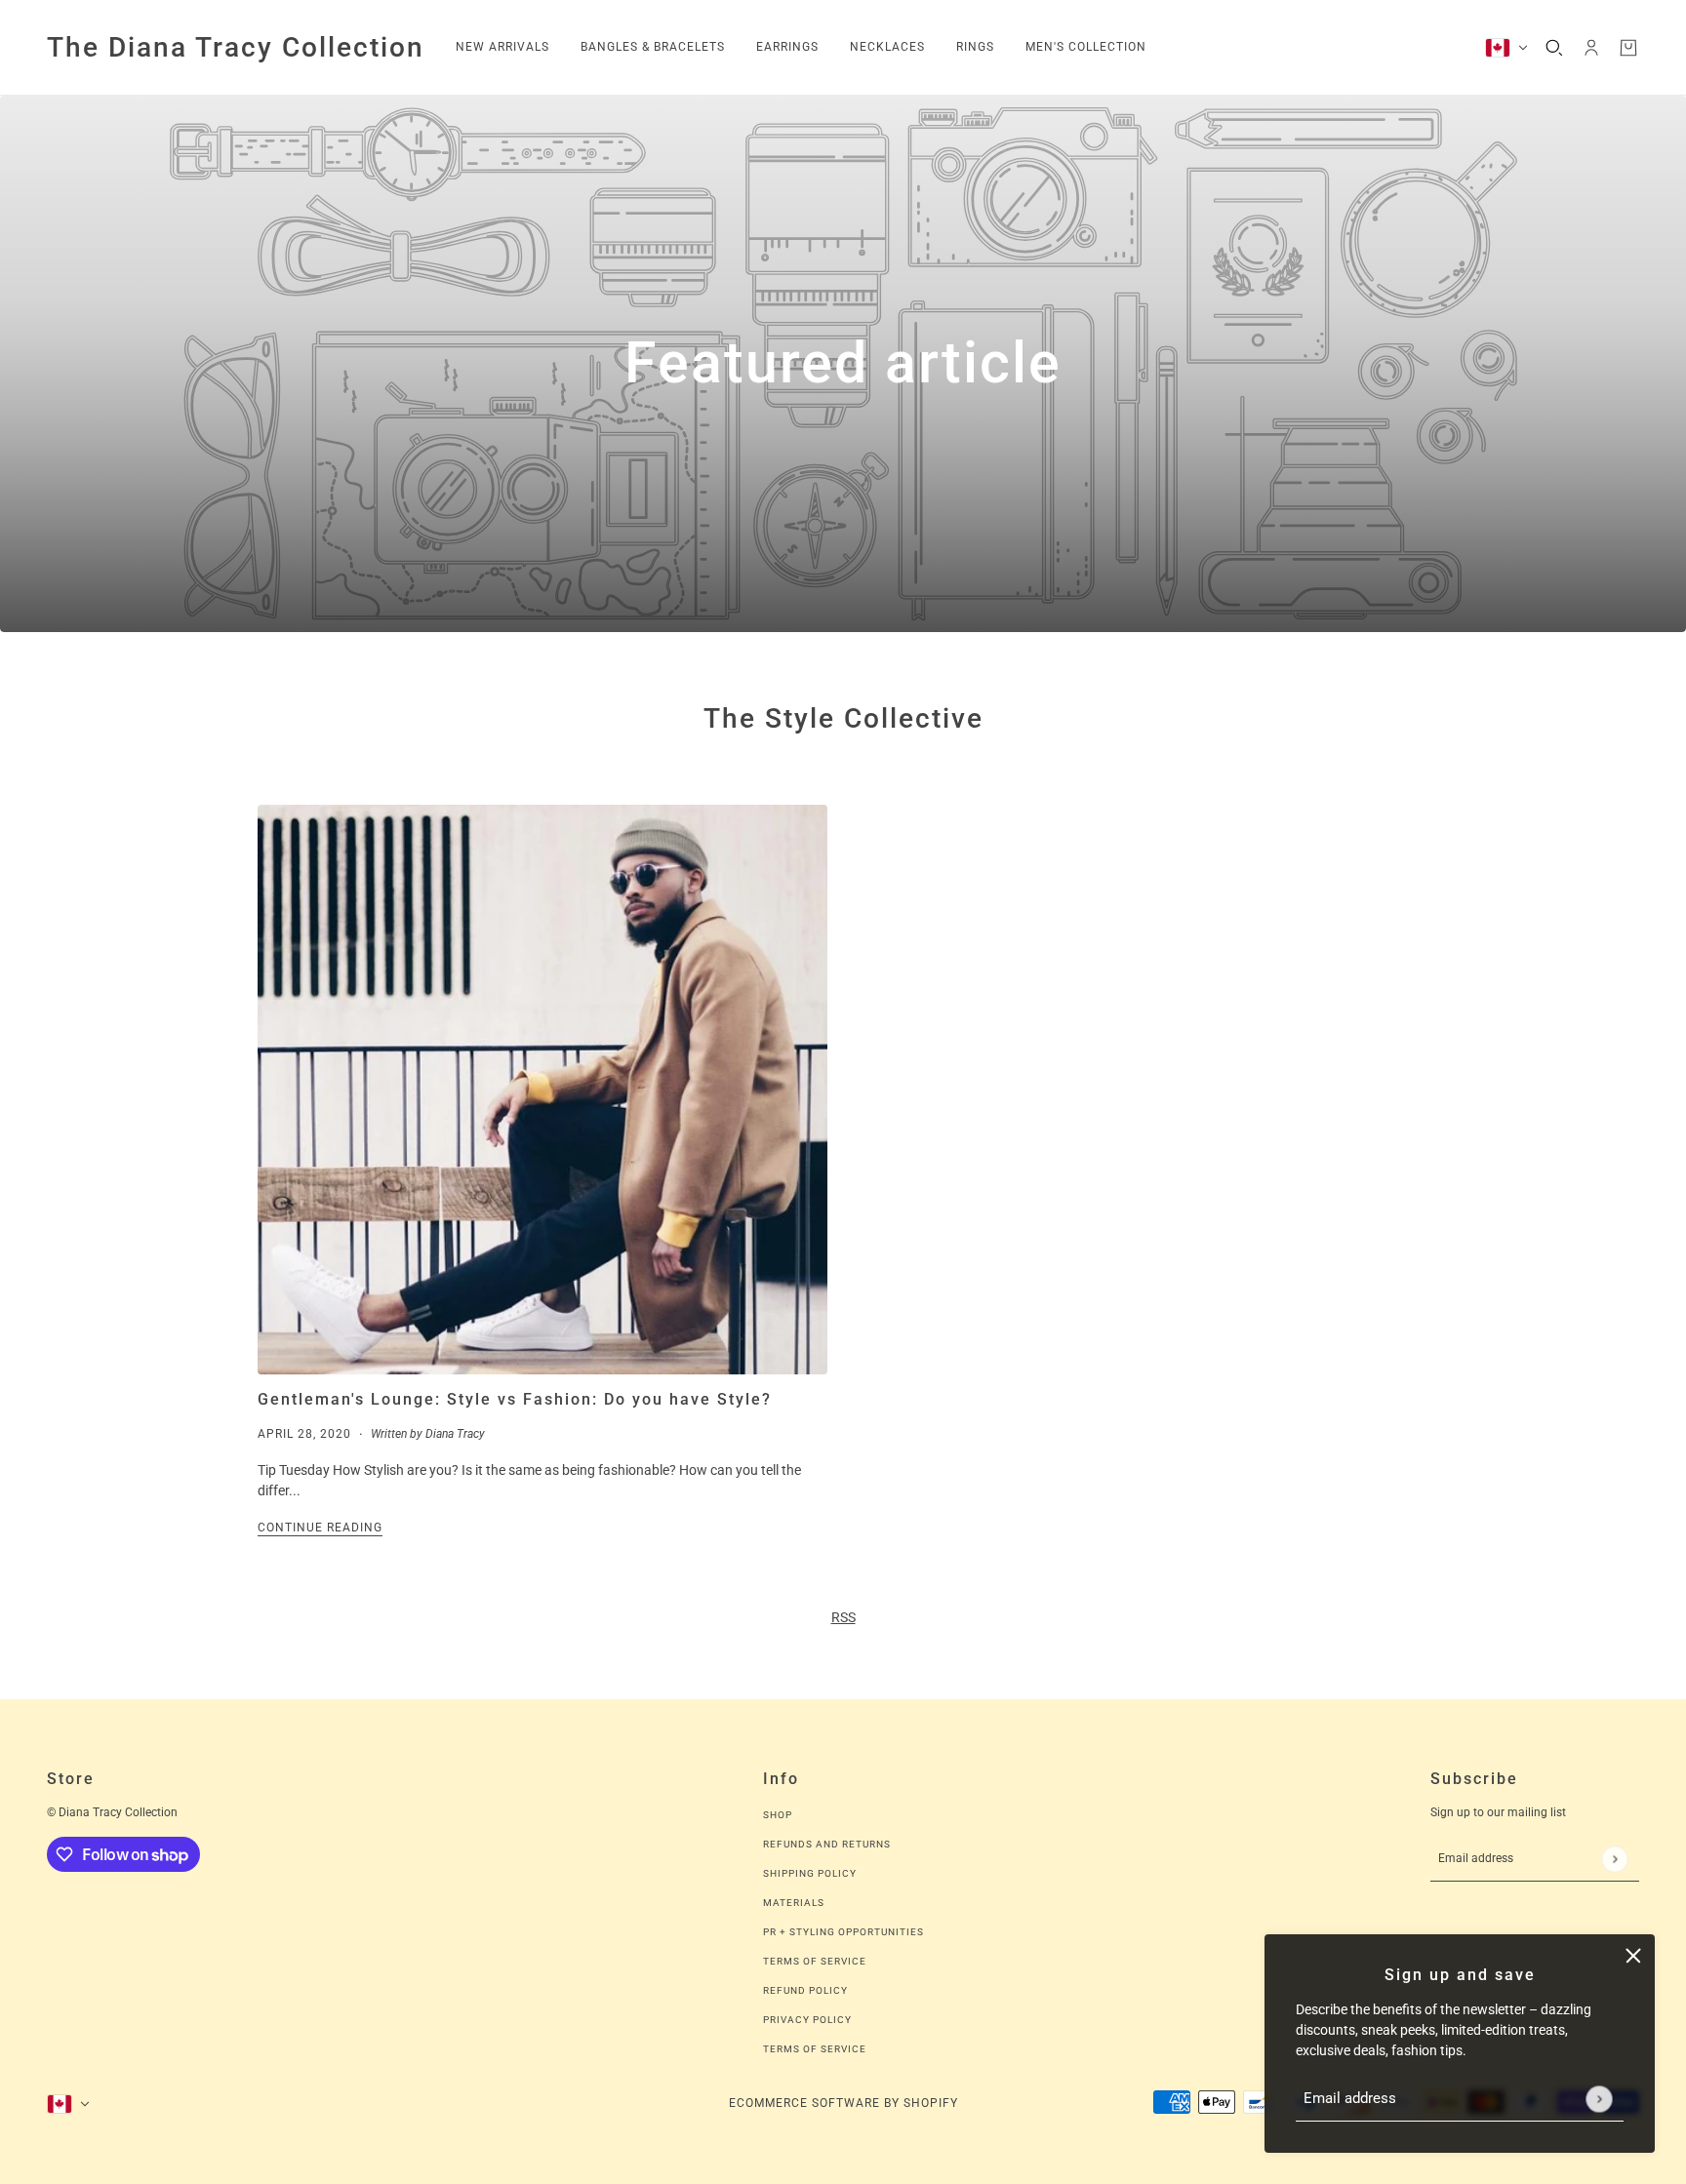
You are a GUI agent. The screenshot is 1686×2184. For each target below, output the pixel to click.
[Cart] (1628, 48)
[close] (1633, 1956)
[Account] (1591, 48)
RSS (843, 1617)
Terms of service (815, 2049)
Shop (778, 1815)
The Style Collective (843, 718)
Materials (794, 1903)
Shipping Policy (810, 1873)
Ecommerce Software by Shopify (843, 2103)
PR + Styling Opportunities (843, 1932)
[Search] (1554, 48)
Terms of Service (815, 1961)
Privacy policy (807, 2020)
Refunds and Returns (827, 1844)
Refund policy (805, 1990)
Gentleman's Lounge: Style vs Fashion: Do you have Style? (515, 1399)
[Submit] (1599, 2099)
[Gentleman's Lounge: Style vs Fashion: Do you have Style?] (542, 1090)
